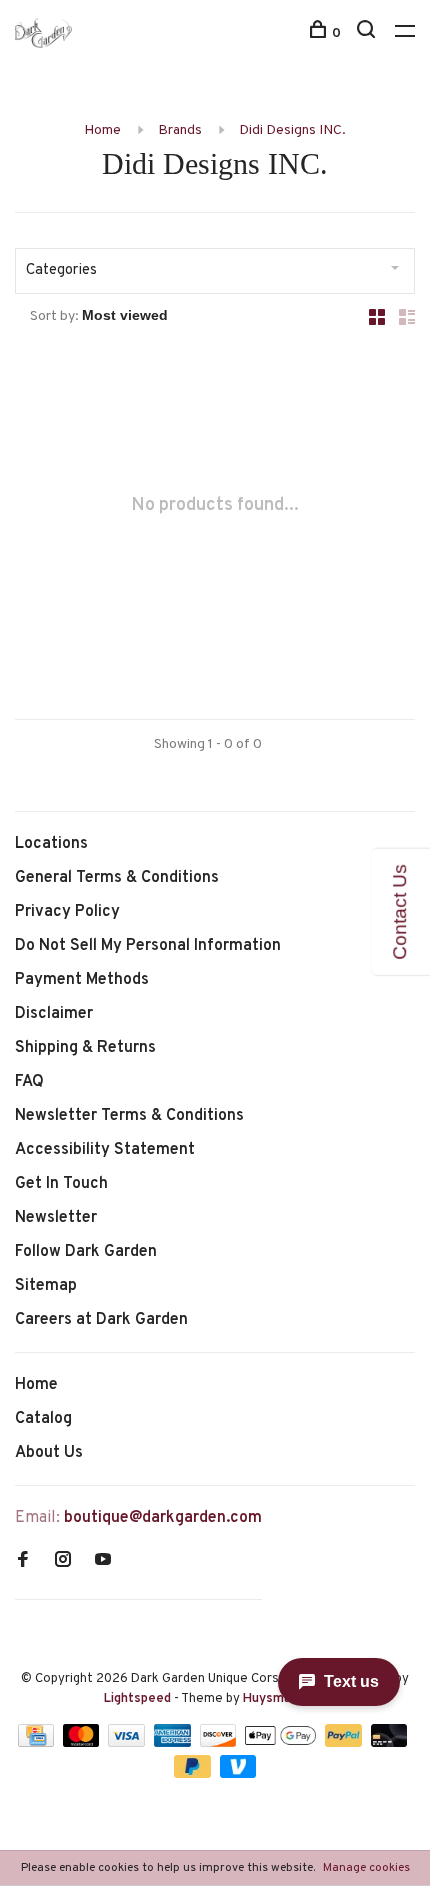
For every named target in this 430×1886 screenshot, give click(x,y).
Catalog (43, 1419)
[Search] (368, 33)
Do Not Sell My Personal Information (148, 946)
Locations (51, 844)
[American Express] (174, 1743)
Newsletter (56, 1218)
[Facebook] (23, 1562)
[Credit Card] (38, 1743)
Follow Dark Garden (86, 1252)
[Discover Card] (220, 1743)
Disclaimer (54, 1014)
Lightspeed (137, 1699)
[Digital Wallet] (282, 1743)
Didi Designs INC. (292, 130)
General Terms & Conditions (117, 878)
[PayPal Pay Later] (194, 1774)
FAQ (29, 1082)
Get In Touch (61, 1184)
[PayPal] (345, 1743)
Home (102, 130)
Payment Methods (82, 980)
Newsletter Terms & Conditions (129, 1116)
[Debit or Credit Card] (389, 1743)
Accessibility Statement (105, 1150)
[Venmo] (238, 1774)
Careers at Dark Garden (101, 1320)
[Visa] (128, 1743)
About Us (49, 1453)
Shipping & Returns (85, 1048)
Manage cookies (366, 1868)
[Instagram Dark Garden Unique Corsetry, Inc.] (63, 1562)
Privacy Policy (67, 912)
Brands (180, 130)
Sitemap (46, 1286)
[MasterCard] (83, 1743)
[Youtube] (103, 1562)
